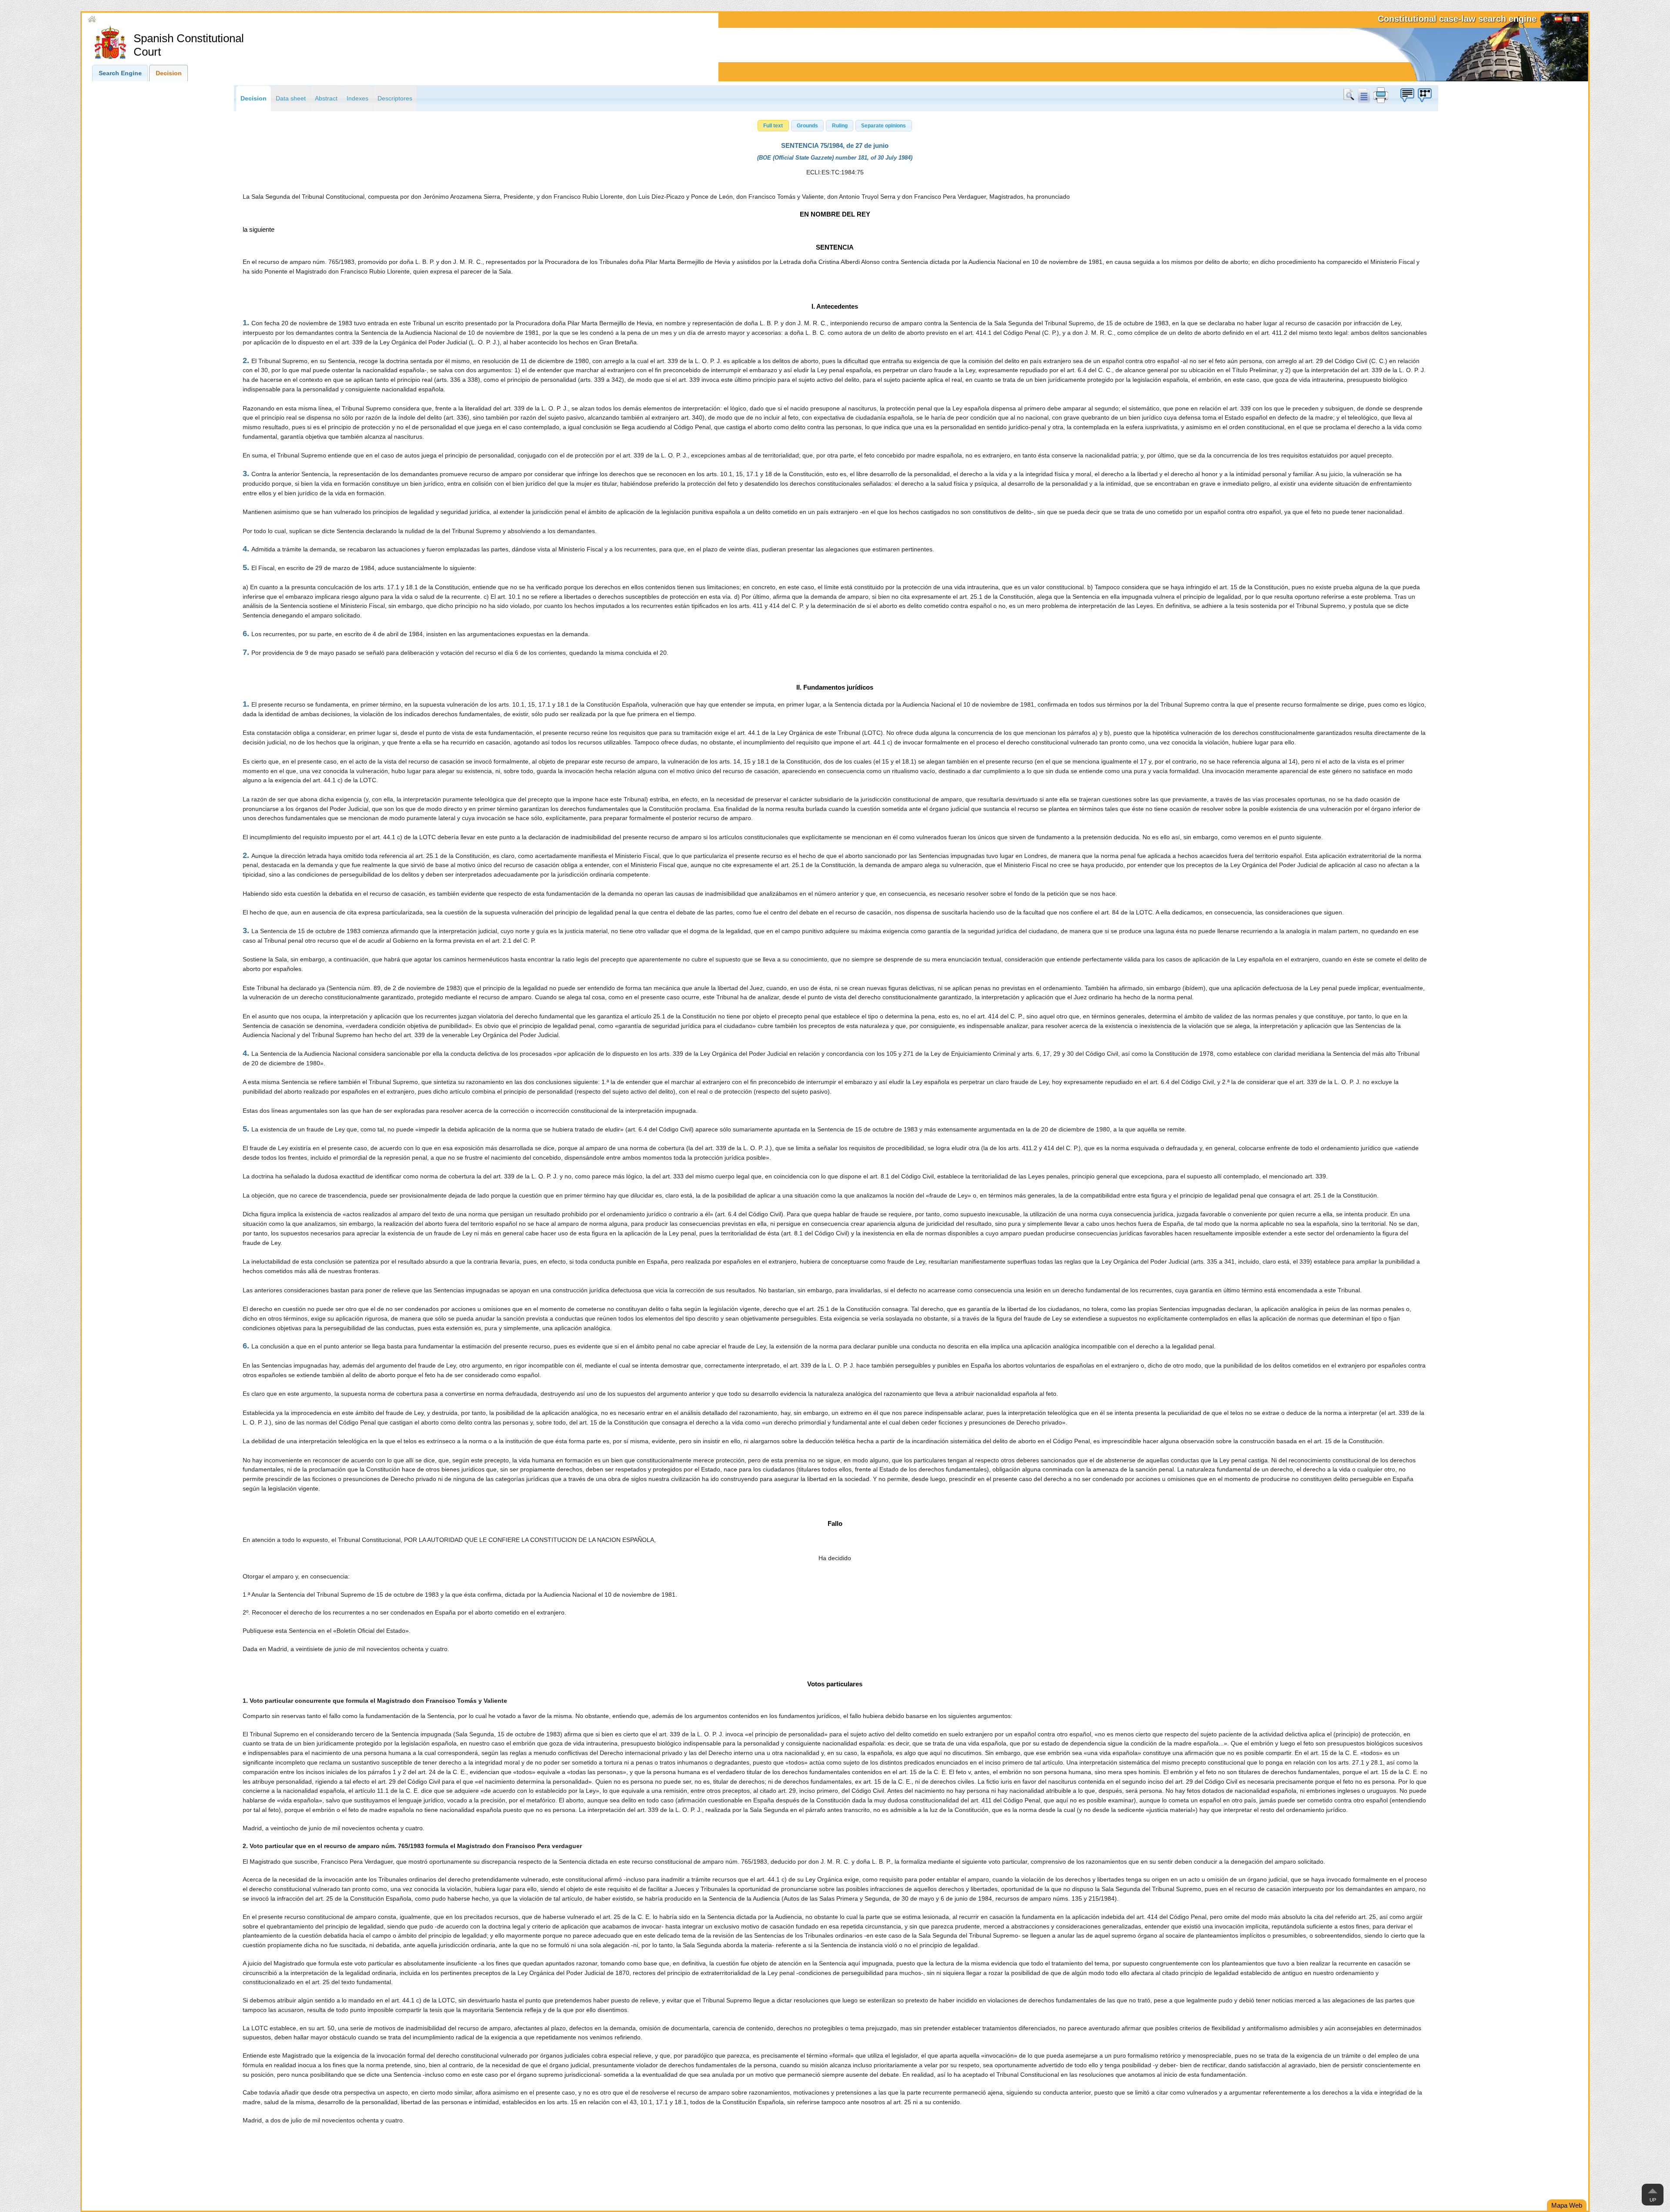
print (1381, 95)
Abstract (326, 98)
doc (1363, 95)
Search (1350, 95)
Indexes (357, 98)
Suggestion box (1407, 95)
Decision (169, 73)
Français (1576, 20)
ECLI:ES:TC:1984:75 (835, 172)
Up (1653, 2200)
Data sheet (291, 98)
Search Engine (120, 73)
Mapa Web (1567, 2205)
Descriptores (395, 98)
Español (1558, 20)
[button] (773, 126)
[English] (1567, 20)
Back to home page (125, 19)
